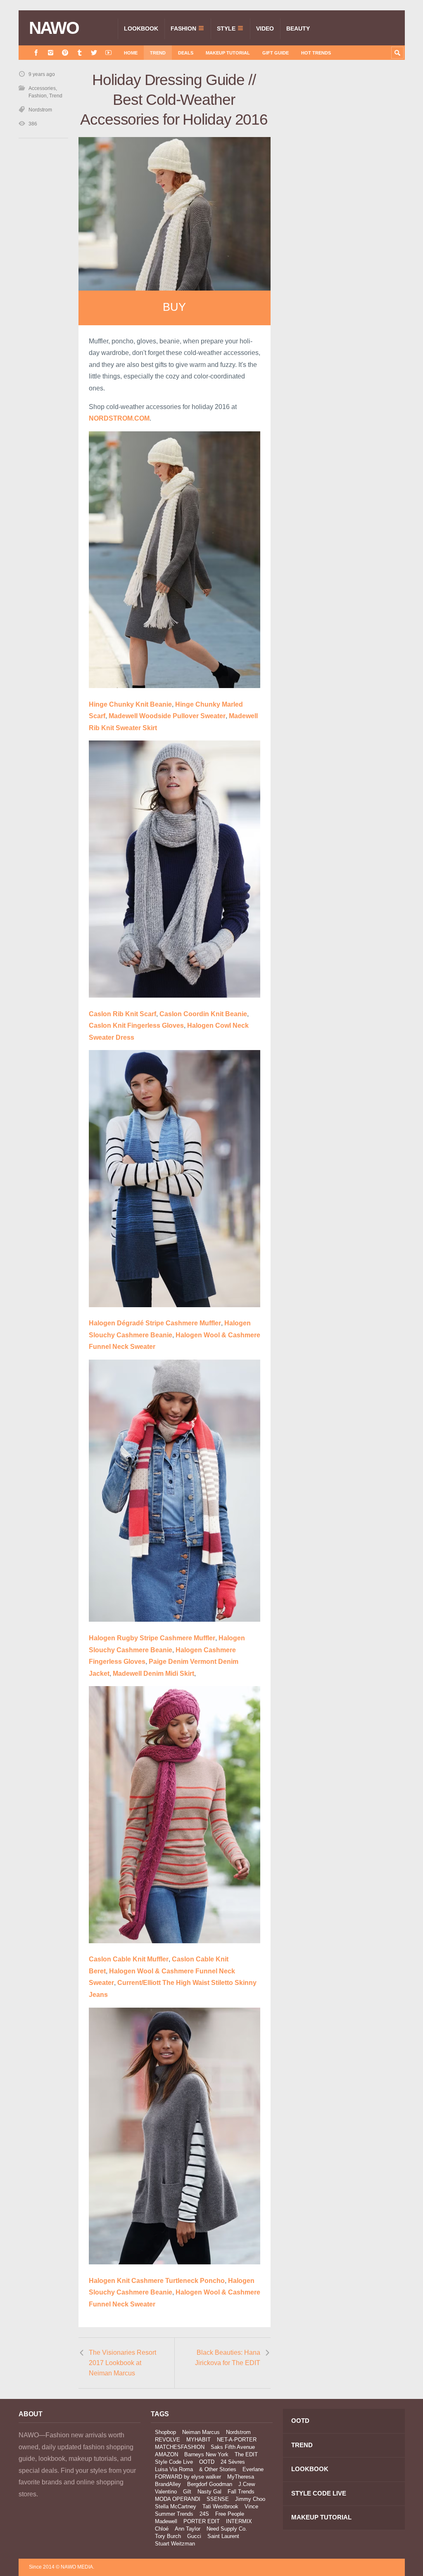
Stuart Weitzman (175, 2544)
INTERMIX (239, 2521)
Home (131, 53)
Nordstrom (40, 110)
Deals (186, 53)
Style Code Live (174, 2462)
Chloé (162, 2529)
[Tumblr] (80, 53)
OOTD (207, 2462)
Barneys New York (206, 2454)
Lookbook (141, 28)
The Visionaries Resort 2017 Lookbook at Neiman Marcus (122, 2363)
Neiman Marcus (201, 2432)
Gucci (194, 2536)
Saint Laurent (223, 2536)
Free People (230, 2514)
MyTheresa (241, 2477)
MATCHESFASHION (180, 2447)
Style (226, 28)
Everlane (253, 2469)
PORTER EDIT (202, 2521)
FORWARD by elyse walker (188, 2477)
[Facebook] (36, 53)
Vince (251, 2506)
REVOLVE (168, 2440)
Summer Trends (174, 2514)
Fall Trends (241, 2492)
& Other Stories (218, 2469)
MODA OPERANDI (178, 2499)
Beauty (298, 28)
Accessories (42, 88)
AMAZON (166, 2454)
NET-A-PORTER (237, 2440)
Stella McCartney (176, 2506)
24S (204, 2514)
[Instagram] (51, 53)
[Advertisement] (343, 145)
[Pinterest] (65, 53)
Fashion (183, 28)
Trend (158, 53)
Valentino (166, 2492)
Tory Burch (168, 2536)
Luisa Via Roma (174, 2469)
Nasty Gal (209, 2492)
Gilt (187, 2492)
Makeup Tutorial (228, 53)
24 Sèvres (233, 2462)
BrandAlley (168, 2484)
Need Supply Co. (227, 2529)
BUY (174, 307)
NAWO (54, 28)
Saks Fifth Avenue (233, 2447)
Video (265, 28)
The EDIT (246, 2454)
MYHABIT (198, 2440)
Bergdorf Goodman (210, 2484)
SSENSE (218, 2499)
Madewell (166, 2521)
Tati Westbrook (220, 2506)
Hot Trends (316, 53)
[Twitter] (94, 53)
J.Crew (247, 2484)
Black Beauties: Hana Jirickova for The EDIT (228, 2358)
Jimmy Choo (250, 2499)
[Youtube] (108, 53)
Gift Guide (276, 53)
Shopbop (165, 2432)
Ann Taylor (188, 2529)
